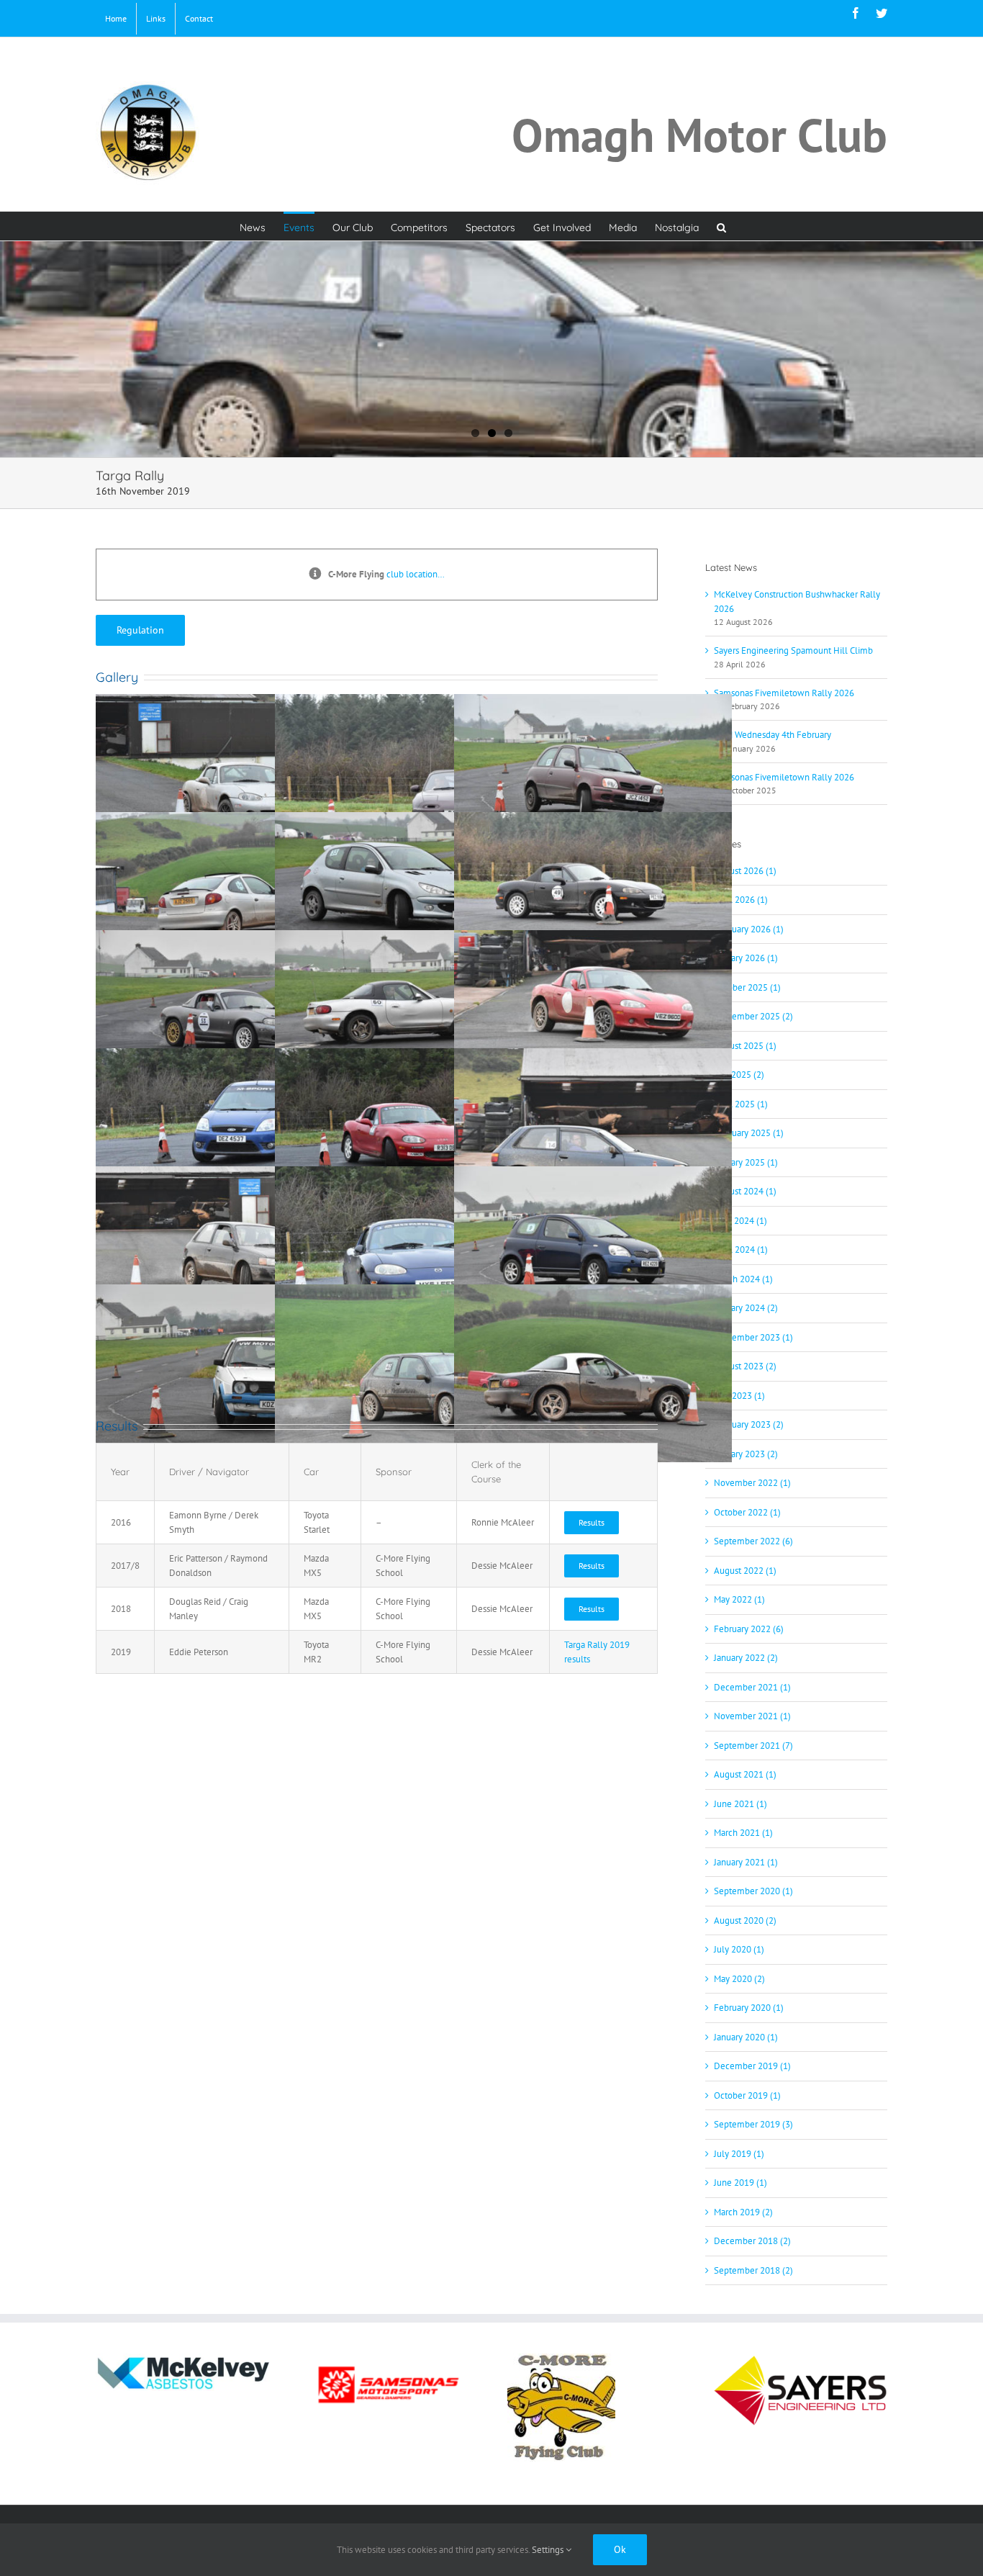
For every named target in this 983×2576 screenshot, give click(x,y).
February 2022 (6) (749, 1629)
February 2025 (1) (749, 1133)
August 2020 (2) (745, 1920)
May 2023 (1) (739, 1396)
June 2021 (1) (740, 1804)
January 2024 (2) (746, 1308)
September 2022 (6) (753, 1541)
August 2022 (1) (745, 1571)
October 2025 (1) (747, 987)
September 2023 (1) (753, 1337)
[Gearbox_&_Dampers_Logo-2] (389, 2358)
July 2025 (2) (739, 1075)
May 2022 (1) (739, 1599)
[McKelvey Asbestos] (183, 2358)
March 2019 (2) (743, 2212)
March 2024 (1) (743, 1279)
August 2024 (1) (745, 1191)
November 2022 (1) (752, 1483)
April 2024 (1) (741, 1249)
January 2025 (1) (746, 1162)
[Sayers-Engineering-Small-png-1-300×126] (800, 2358)
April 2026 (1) (741, 900)
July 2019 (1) (739, 2154)
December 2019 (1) (752, 2066)
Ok (620, 2549)
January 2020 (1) (746, 2037)
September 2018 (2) (753, 2270)
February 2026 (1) (749, 929)
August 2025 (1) (745, 1046)
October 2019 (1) (747, 2095)
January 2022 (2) (746, 1658)
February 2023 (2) (749, 1424)
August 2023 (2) (745, 1366)
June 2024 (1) (740, 1221)
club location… (416, 574)
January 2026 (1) (746, 958)
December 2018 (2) (752, 2241)
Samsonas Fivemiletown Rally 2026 (784, 693)
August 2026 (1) (745, 871)
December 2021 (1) (752, 1687)
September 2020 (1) (753, 1891)
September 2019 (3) (753, 2124)
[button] (721, 226)
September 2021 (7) (753, 1746)
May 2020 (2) (739, 1979)
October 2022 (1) (747, 1512)
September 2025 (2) (753, 1016)
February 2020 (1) (749, 2008)
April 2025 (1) (741, 1104)
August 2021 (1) (745, 1774)
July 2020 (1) (739, 1949)
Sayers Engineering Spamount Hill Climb (793, 650)
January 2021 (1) (746, 1862)
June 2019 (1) (740, 2183)
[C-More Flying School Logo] (561, 2358)
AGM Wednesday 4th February (773, 735)
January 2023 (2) (746, 1454)
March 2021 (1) (743, 1833)
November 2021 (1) (752, 1716)
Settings (549, 2550)
